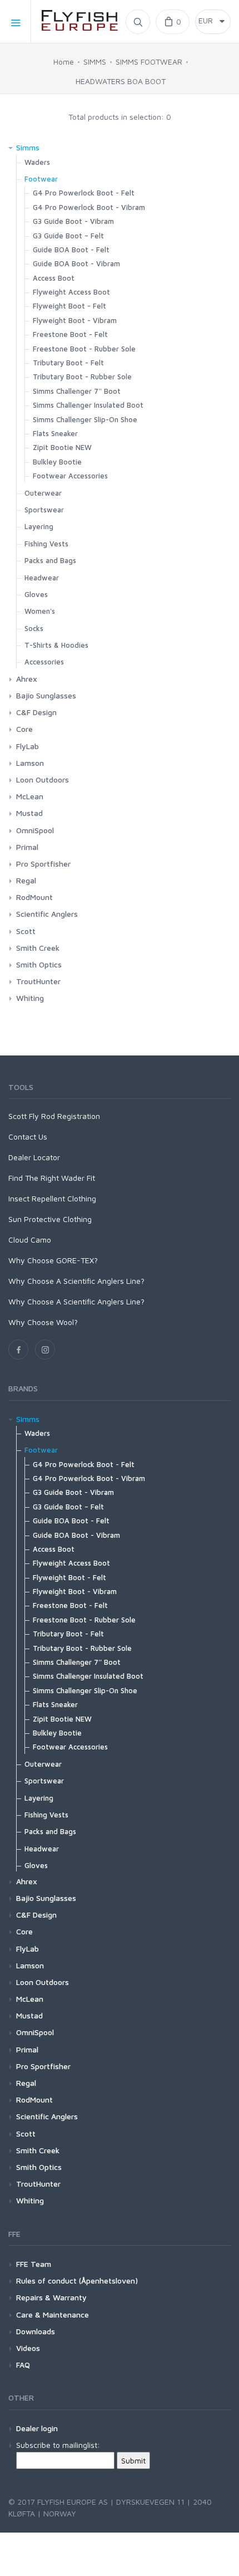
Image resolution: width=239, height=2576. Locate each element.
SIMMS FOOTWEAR (149, 62)
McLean (30, 796)
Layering (39, 526)
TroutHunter (38, 981)
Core (24, 729)
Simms (28, 147)
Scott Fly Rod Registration (54, 1116)
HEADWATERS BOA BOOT (121, 81)
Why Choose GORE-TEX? (53, 1260)
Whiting (30, 998)
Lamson (30, 763)
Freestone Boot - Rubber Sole (84, 349)
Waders (37, 162)
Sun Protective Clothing (50, 1219)
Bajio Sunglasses (46, 695)
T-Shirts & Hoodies (56, 645)
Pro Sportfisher (43, 864)
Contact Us (28, 1137)
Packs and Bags (50, 560)
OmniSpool (35, 830)
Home (64, 62)
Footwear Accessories (70, 476)
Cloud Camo (30, 1240)
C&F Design (36, 712)
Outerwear (43, 493)
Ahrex (27, 679)
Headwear (42, 578)
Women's (40, 611)
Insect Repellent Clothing (52, 1198)
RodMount (34, 897)
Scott (26, 931)
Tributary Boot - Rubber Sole (82, 377)
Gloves (36, 594)
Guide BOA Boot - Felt (71, 250)
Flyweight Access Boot (71, 292)
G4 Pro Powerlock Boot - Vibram (89, 207)
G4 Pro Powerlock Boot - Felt (84, 193)
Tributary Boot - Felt (68, 363)
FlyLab (28, 746)
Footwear (41, 179)
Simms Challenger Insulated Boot (88, 405)
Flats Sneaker (55, 433)
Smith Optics (39, 964)
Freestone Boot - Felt (70, 334)
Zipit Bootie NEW (62, 447)
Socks (34, 628)
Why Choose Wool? (43, 1322)
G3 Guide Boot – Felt (68, 236)
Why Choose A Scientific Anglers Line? (76, 1281)
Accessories (44, 662)
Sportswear (44, 510)
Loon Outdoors (43, 779)
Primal (27, 847)
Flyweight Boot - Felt (69, 306)
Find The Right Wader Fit (52, 1178)
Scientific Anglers (47, 914)
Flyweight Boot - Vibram (75, 320)
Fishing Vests (46, 544)
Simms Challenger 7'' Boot (77, 391)
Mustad (29, 813)
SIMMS (95, 62)
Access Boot (54, 278)
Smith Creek (38, 948)
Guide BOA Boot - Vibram (76, 263)
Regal (26, 880)
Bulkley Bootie (57, 462)
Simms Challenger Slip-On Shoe (85, 419)
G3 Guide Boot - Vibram (73, 221)
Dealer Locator (34, 1157)
